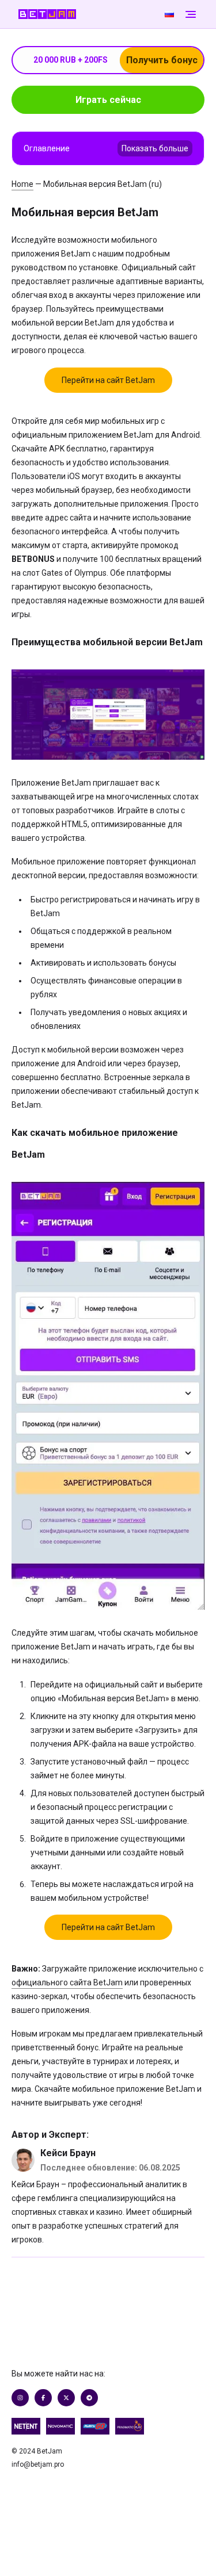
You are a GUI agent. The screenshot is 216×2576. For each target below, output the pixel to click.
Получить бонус (162, 60)
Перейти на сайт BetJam (108, 380)
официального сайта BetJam (67, 1982)
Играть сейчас (108, 100)
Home (22, 184)
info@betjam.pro (38, 2464)
